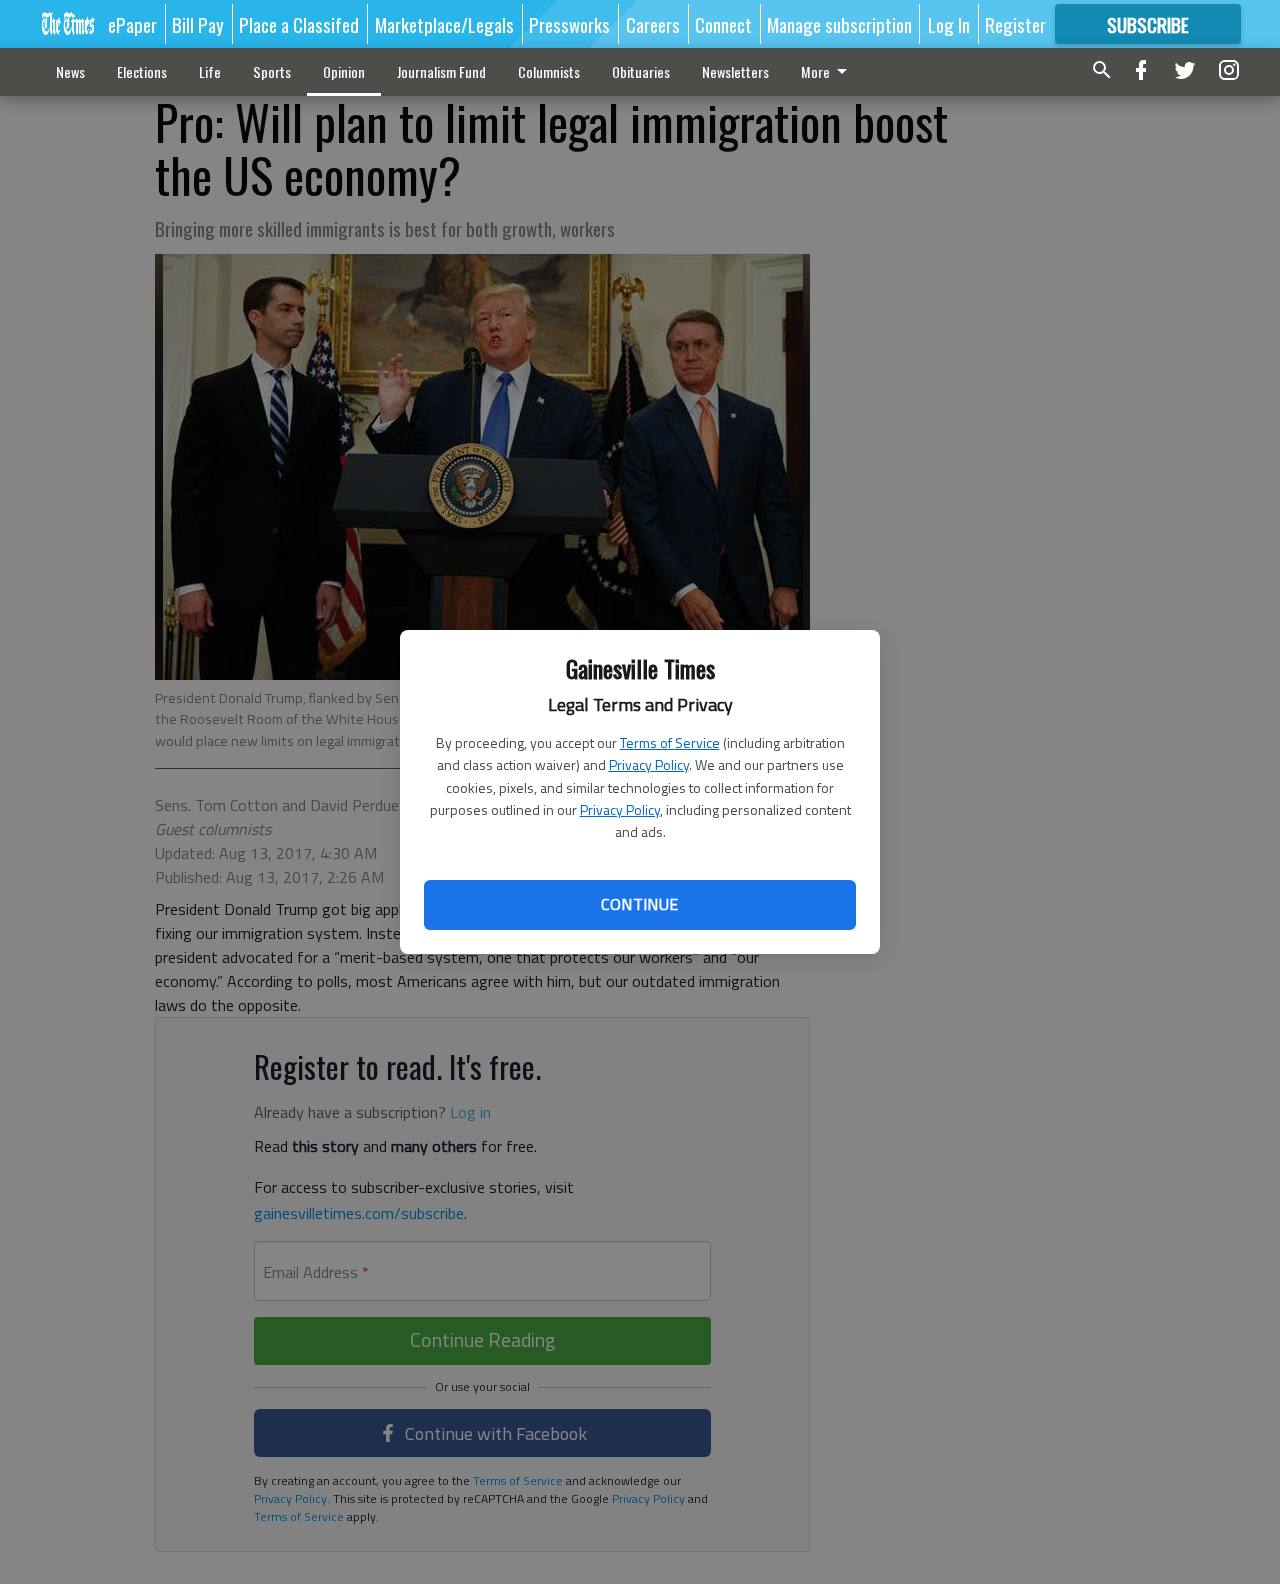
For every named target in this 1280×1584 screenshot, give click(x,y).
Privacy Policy (649, 764)
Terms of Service (670, 742)
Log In (949, 24)
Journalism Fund (441, 71)
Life (210, 71)
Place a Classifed (299, 24)
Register (1015, 24)
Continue (639, 904)
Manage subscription (839, 24)
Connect (723, 24)
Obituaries (641, 71)
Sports (272, 71)
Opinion (344, 71)
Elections (142, 71)
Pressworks (569, 24)
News (70, 71)
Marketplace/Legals (444, 24)
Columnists (549, 71)
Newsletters (735, 71)
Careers (653, 24)
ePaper (132, 24)
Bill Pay (198, 24)
